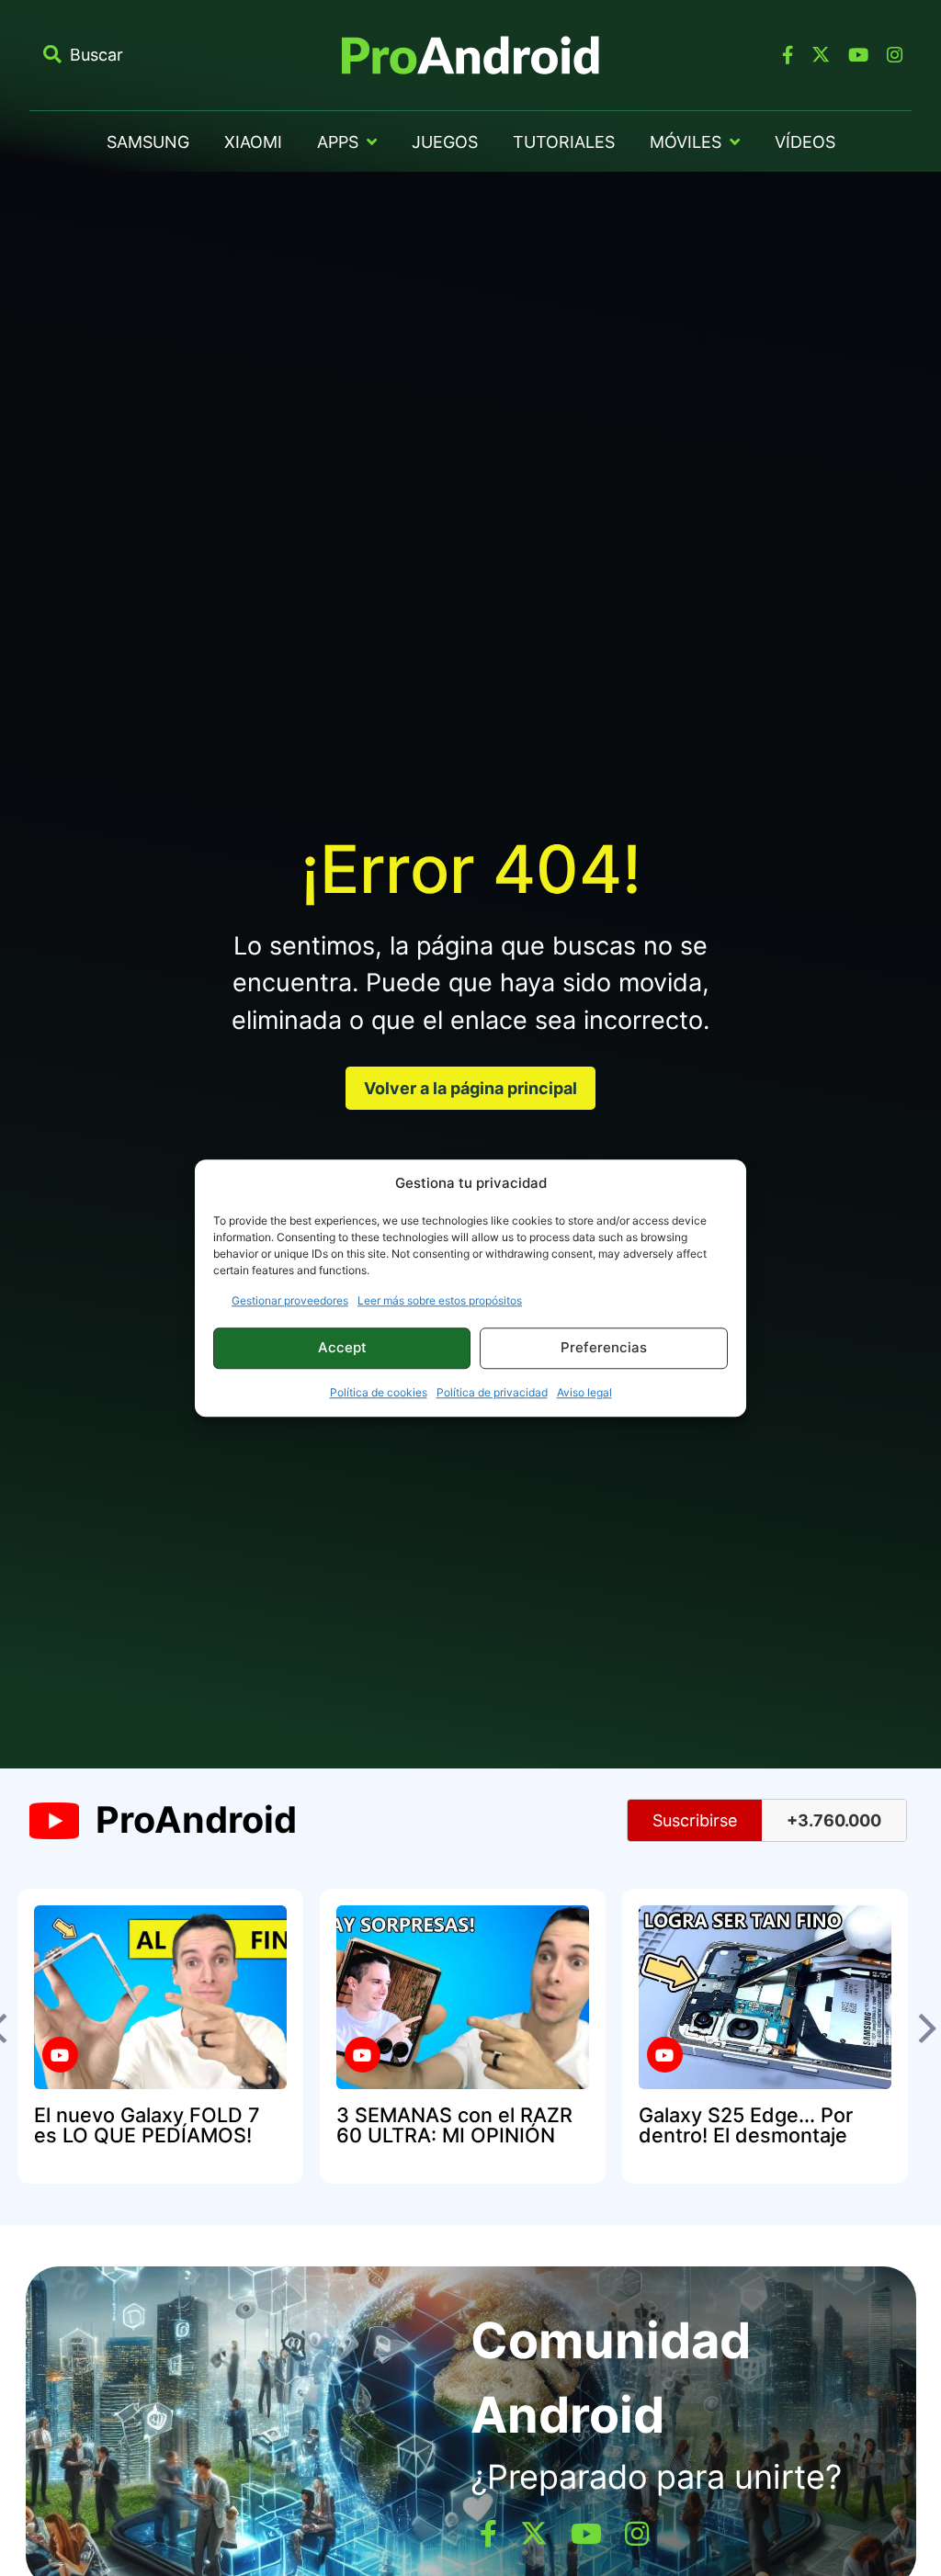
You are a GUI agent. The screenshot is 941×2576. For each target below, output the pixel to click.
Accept (342, 1347)
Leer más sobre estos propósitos (440, 1300)
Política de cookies (379, 1392)
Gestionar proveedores (290, 1300)
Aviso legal (584, 1392)
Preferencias (604, 1347)
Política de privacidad (492, 1392)
